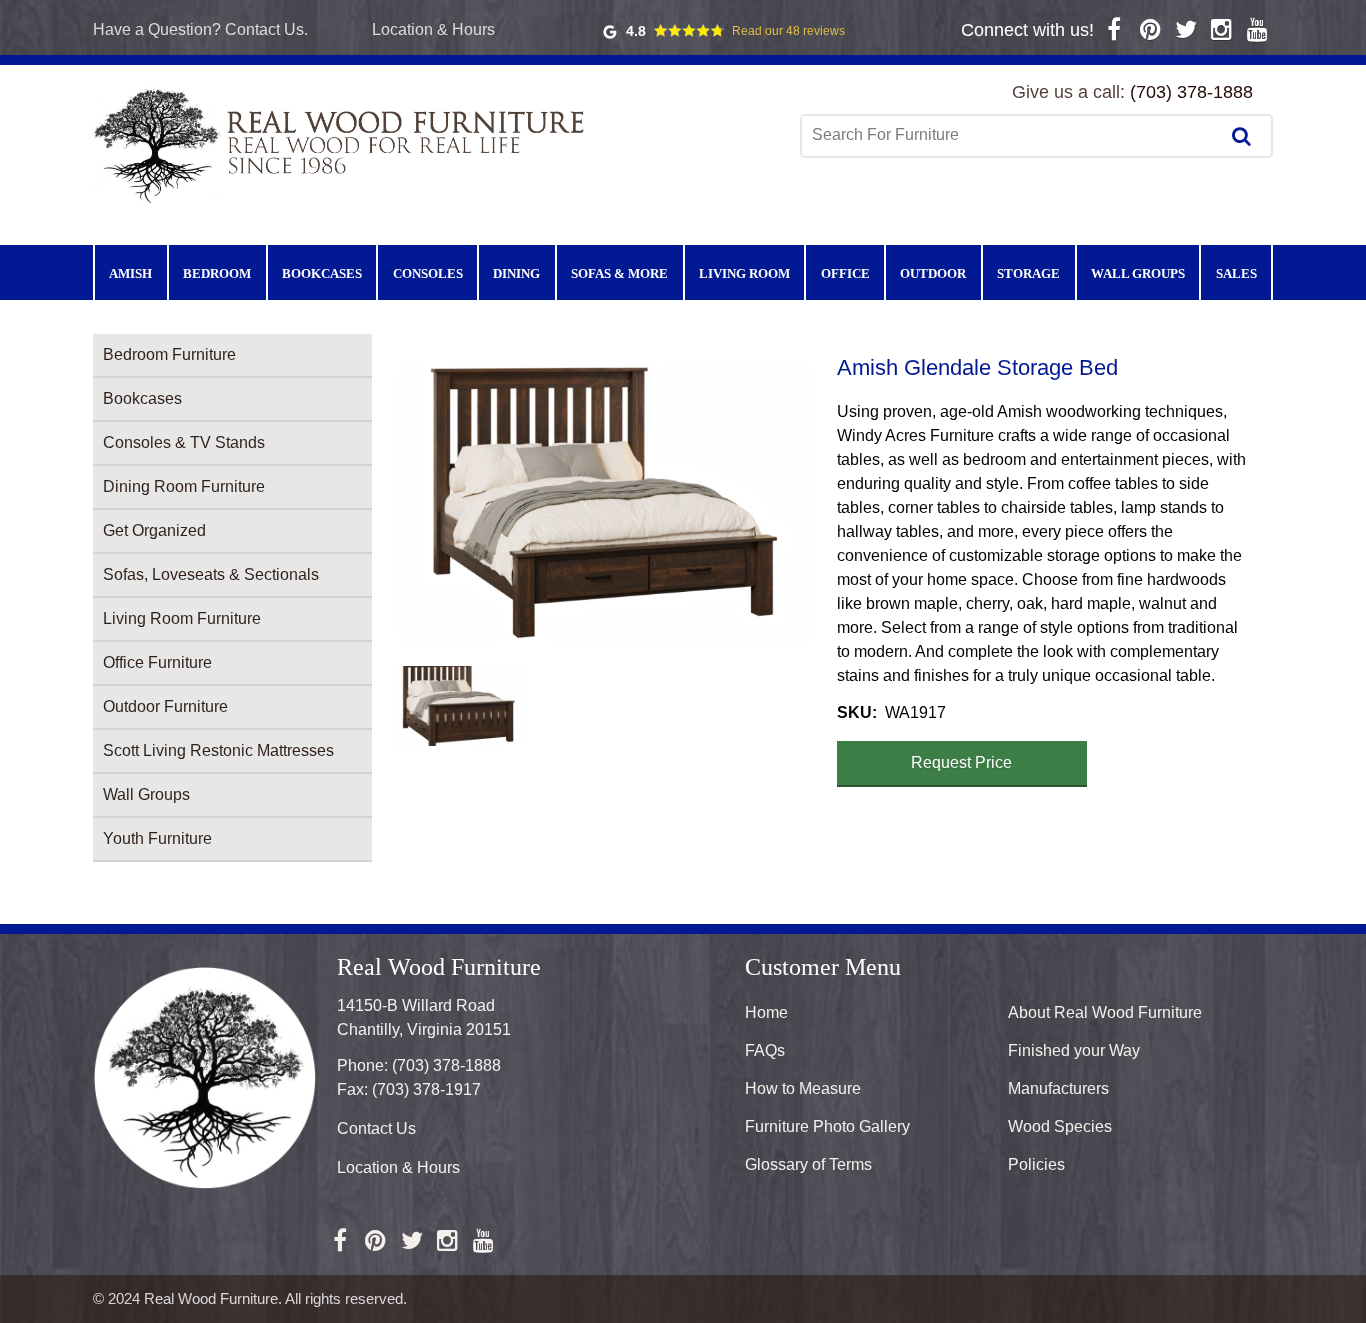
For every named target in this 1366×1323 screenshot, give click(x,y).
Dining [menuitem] (516, 273)
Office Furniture (157, 662)
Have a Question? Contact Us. (200, 29)
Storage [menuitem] (1028, 273)
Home (766, 1012)
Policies (1036, 1164)
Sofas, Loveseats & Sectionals (211, 574)
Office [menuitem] (845, 273)
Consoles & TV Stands (184, 442)
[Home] (343, 144)
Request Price (961, 762)
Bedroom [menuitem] (217, 273)
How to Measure (803, 1088)
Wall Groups (146, 794)
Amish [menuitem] (130, 273)
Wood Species (1060, 1126)
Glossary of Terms (808, 1164)
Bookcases (142, 398)
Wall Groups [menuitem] (1138, 273)
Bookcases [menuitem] (322, 273)
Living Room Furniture (182, 618)
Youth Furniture (157, 838)
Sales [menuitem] (1236, 273)
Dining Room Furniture (184, 486)
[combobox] (1012, 135)
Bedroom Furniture (169, 354)
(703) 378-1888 (1191, 92)
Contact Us (376, 1128)
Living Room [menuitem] (744, 273)
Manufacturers (1058, 1088)
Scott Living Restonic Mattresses (218, 750)
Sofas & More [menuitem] (619, 273)
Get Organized (154, 530)
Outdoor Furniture (165, 706)
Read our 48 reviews (788, 31)
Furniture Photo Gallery (827, 1126)
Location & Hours (433, 29)
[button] (604, 505)
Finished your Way (1074, 1050)
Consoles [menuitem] (428, 273)
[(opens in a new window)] (1114, 29)
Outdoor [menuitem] (933, 273)
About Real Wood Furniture (1105, 1012)
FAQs (765, 1050)
